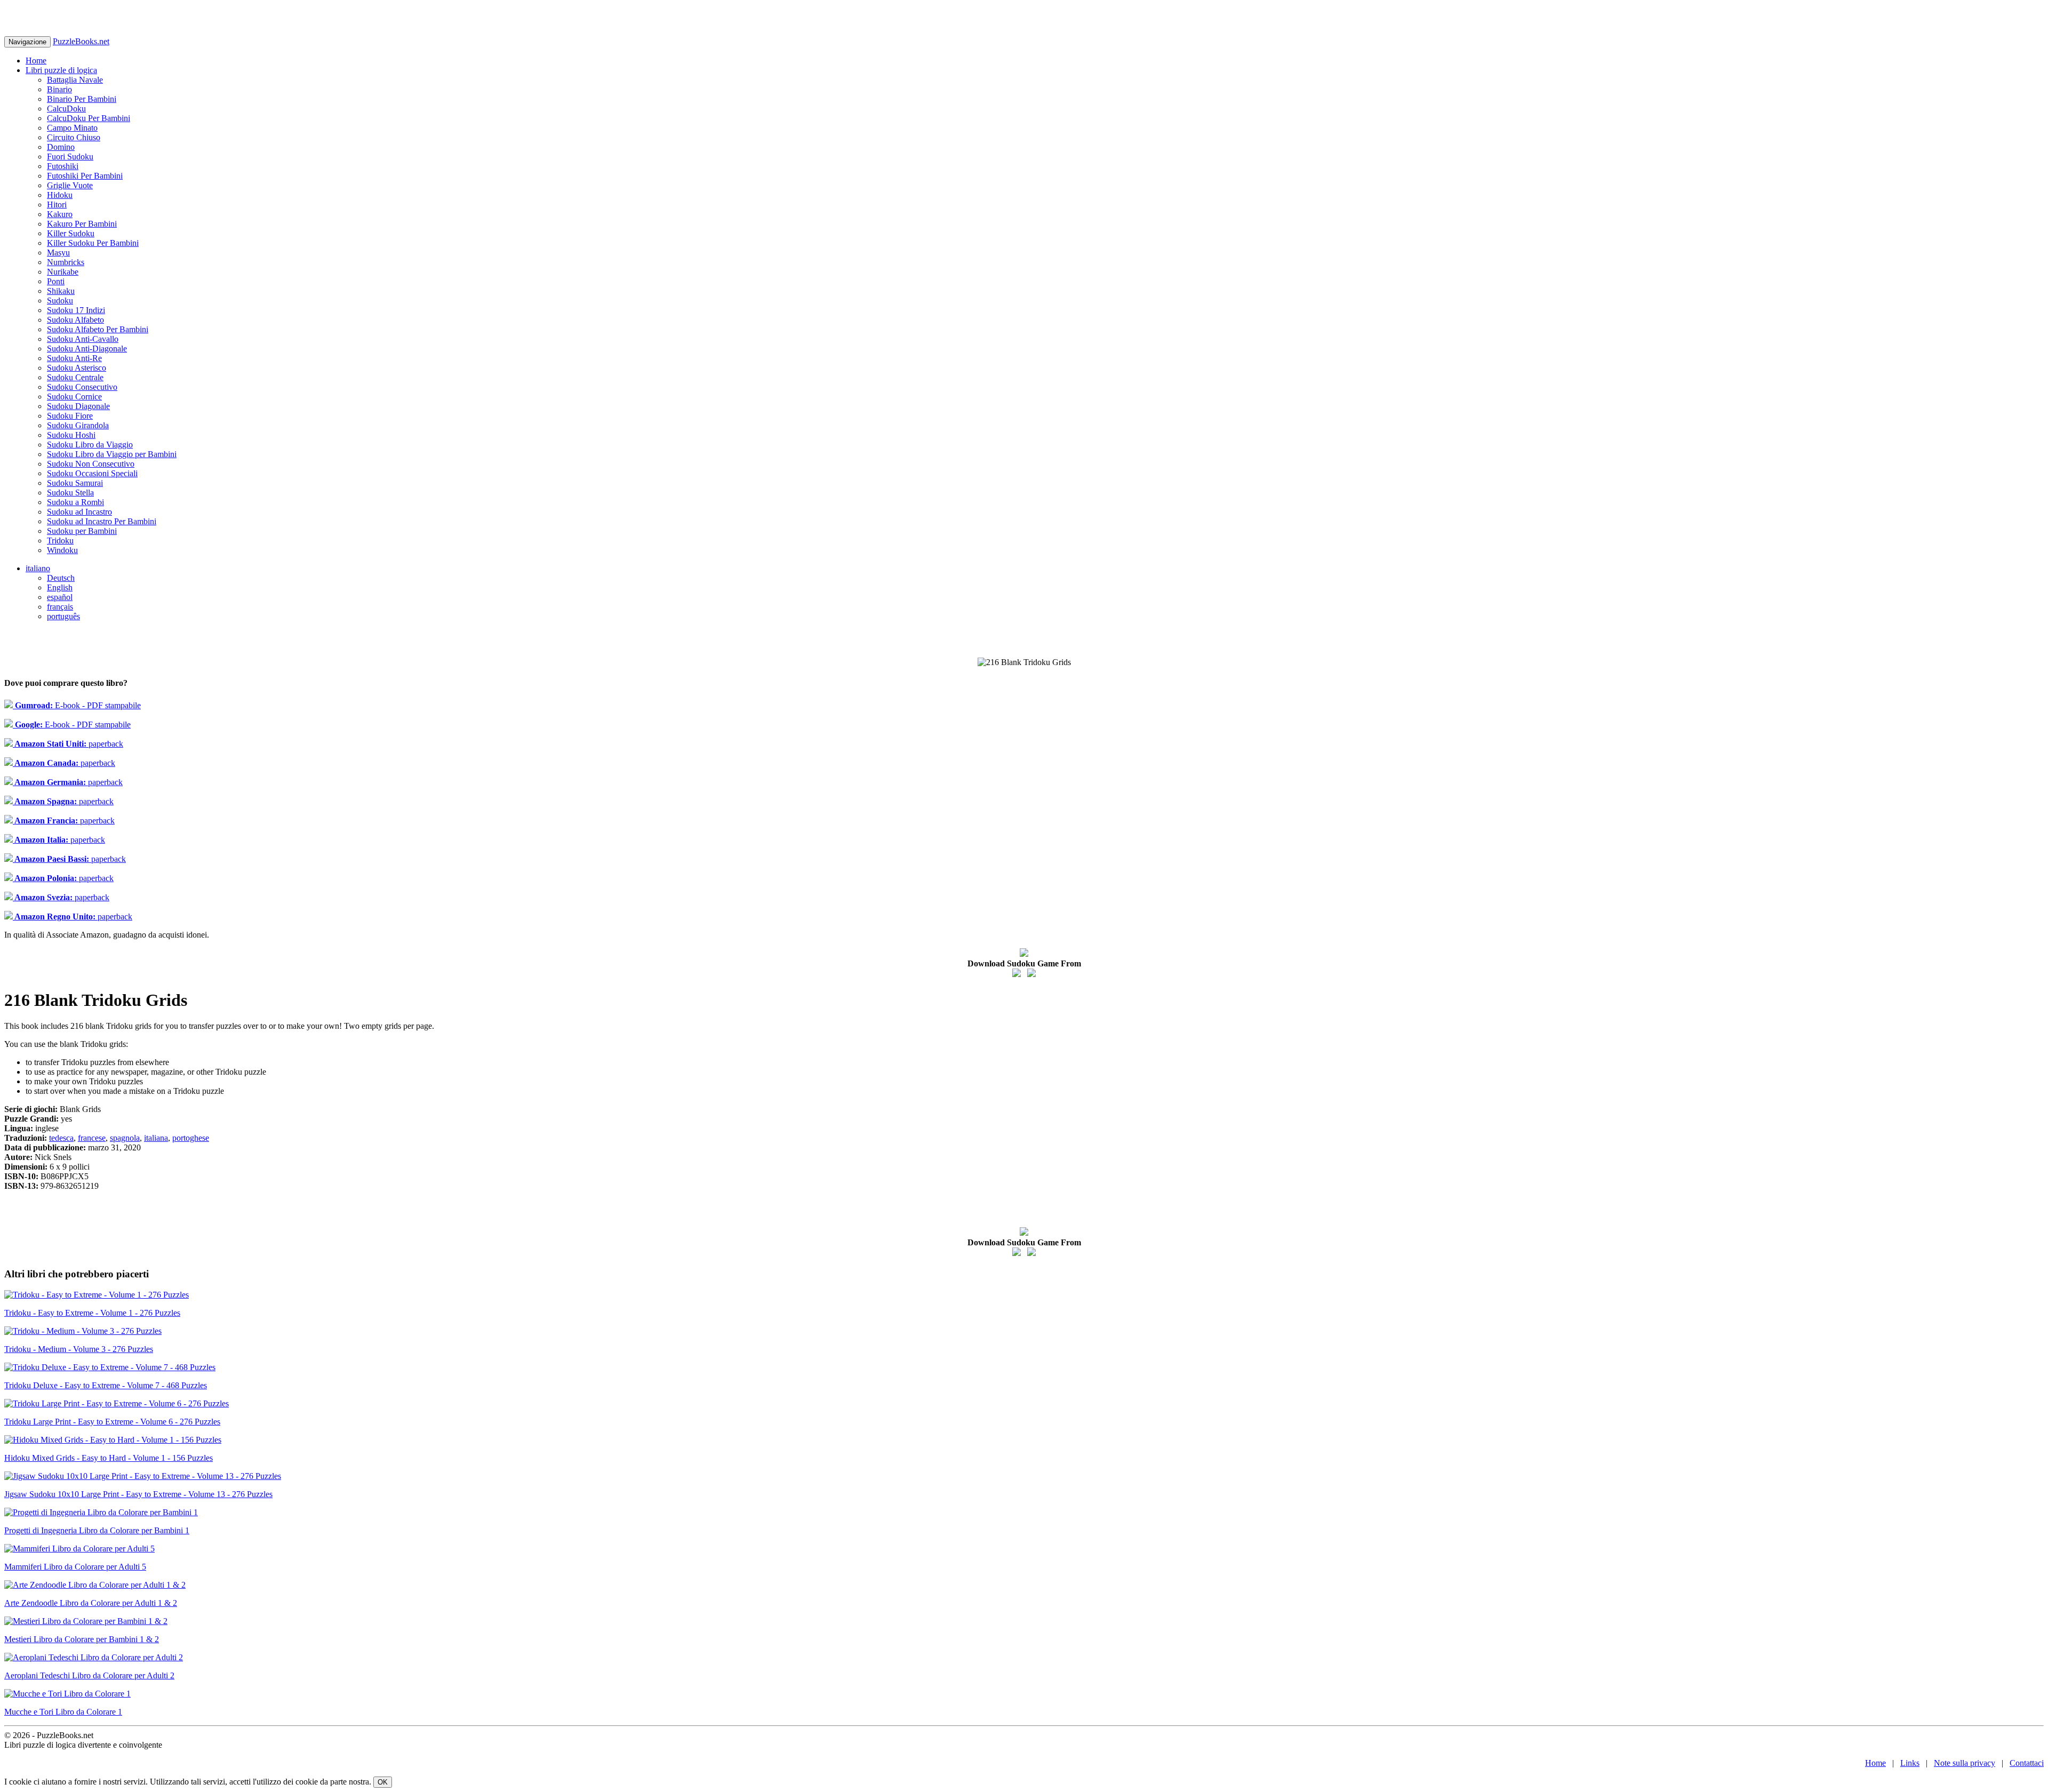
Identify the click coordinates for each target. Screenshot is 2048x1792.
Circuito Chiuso (74, 137)
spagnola (125, 1138)
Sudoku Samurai (75, 483)
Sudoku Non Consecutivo (91, 464)
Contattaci (2027, 1763)
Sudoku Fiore (70, 416)
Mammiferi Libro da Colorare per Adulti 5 (75, 1567)
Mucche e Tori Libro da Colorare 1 (63, 1712)
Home (36, 61)
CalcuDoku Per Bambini (89, 118)
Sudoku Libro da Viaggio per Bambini (112, 454)
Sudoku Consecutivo (82, 387)
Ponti (56, 281)
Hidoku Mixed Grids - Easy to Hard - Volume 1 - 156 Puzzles (109, 1458)
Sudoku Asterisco (77, 368)
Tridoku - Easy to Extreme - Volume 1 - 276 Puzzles (92, 1313)
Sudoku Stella (70, 493)
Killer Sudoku (71, 233)
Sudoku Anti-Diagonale (87, 349)
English (60, 587)
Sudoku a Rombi (75, 502)
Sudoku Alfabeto (75, 320)
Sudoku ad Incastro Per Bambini (102, 521)
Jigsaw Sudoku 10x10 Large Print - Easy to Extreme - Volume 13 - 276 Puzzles (138, 1494)
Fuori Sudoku (70, 157)
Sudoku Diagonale (78, 406)
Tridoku (60, 541)
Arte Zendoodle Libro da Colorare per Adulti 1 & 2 (91, 1603)
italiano (38, 568)
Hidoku (60, 195)
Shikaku (61, 291)
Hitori (57, 205)
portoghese (191, 1138)
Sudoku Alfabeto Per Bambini (98, 329)
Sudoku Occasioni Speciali (92, 473)
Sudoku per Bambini (82, 531)
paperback (68, 744)
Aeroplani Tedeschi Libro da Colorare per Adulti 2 (89, 1675)
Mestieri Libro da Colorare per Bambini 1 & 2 (82, 1639)
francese (92, 1138)
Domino (61, 147)
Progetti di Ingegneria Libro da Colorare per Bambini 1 (97, 1530)
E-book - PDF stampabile (77, 705)
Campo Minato (72, 128)
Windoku (62, 550)
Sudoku (60, 301)
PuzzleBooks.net (81, 41)
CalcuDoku (66, 109)
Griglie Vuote (70, 185)
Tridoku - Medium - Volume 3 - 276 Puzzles (79, 1349)
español (60, 597)
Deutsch (61, 578)
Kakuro (60, 214)
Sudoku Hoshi (71, 435)
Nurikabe (63, 272)
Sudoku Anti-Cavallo (83, 339)
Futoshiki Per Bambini (85, 176)
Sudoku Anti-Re (74, 358)
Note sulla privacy (1965, 1763)
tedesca (61, 1138)
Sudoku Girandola (78, 425)
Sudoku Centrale (75, 377)
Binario (59, 89)
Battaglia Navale (75, 80)
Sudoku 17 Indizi (76, 310)
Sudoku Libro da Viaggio (90, 445)
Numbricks (66, 262)
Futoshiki (63, 166)
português (63, 616)
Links (1910, 1763)
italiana (156, 1138)
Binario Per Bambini (82, 99)
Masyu (58, 253)
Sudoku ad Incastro (79, 512)
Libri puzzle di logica (61, 70)
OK (383, 1782)
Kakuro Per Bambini (82, 224)
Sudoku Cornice (74, 397)
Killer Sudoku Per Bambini (93, 243)
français (60, 607)
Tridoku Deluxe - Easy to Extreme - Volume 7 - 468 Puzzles (106, 1385)
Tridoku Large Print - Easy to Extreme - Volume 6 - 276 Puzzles (112, 1422)
